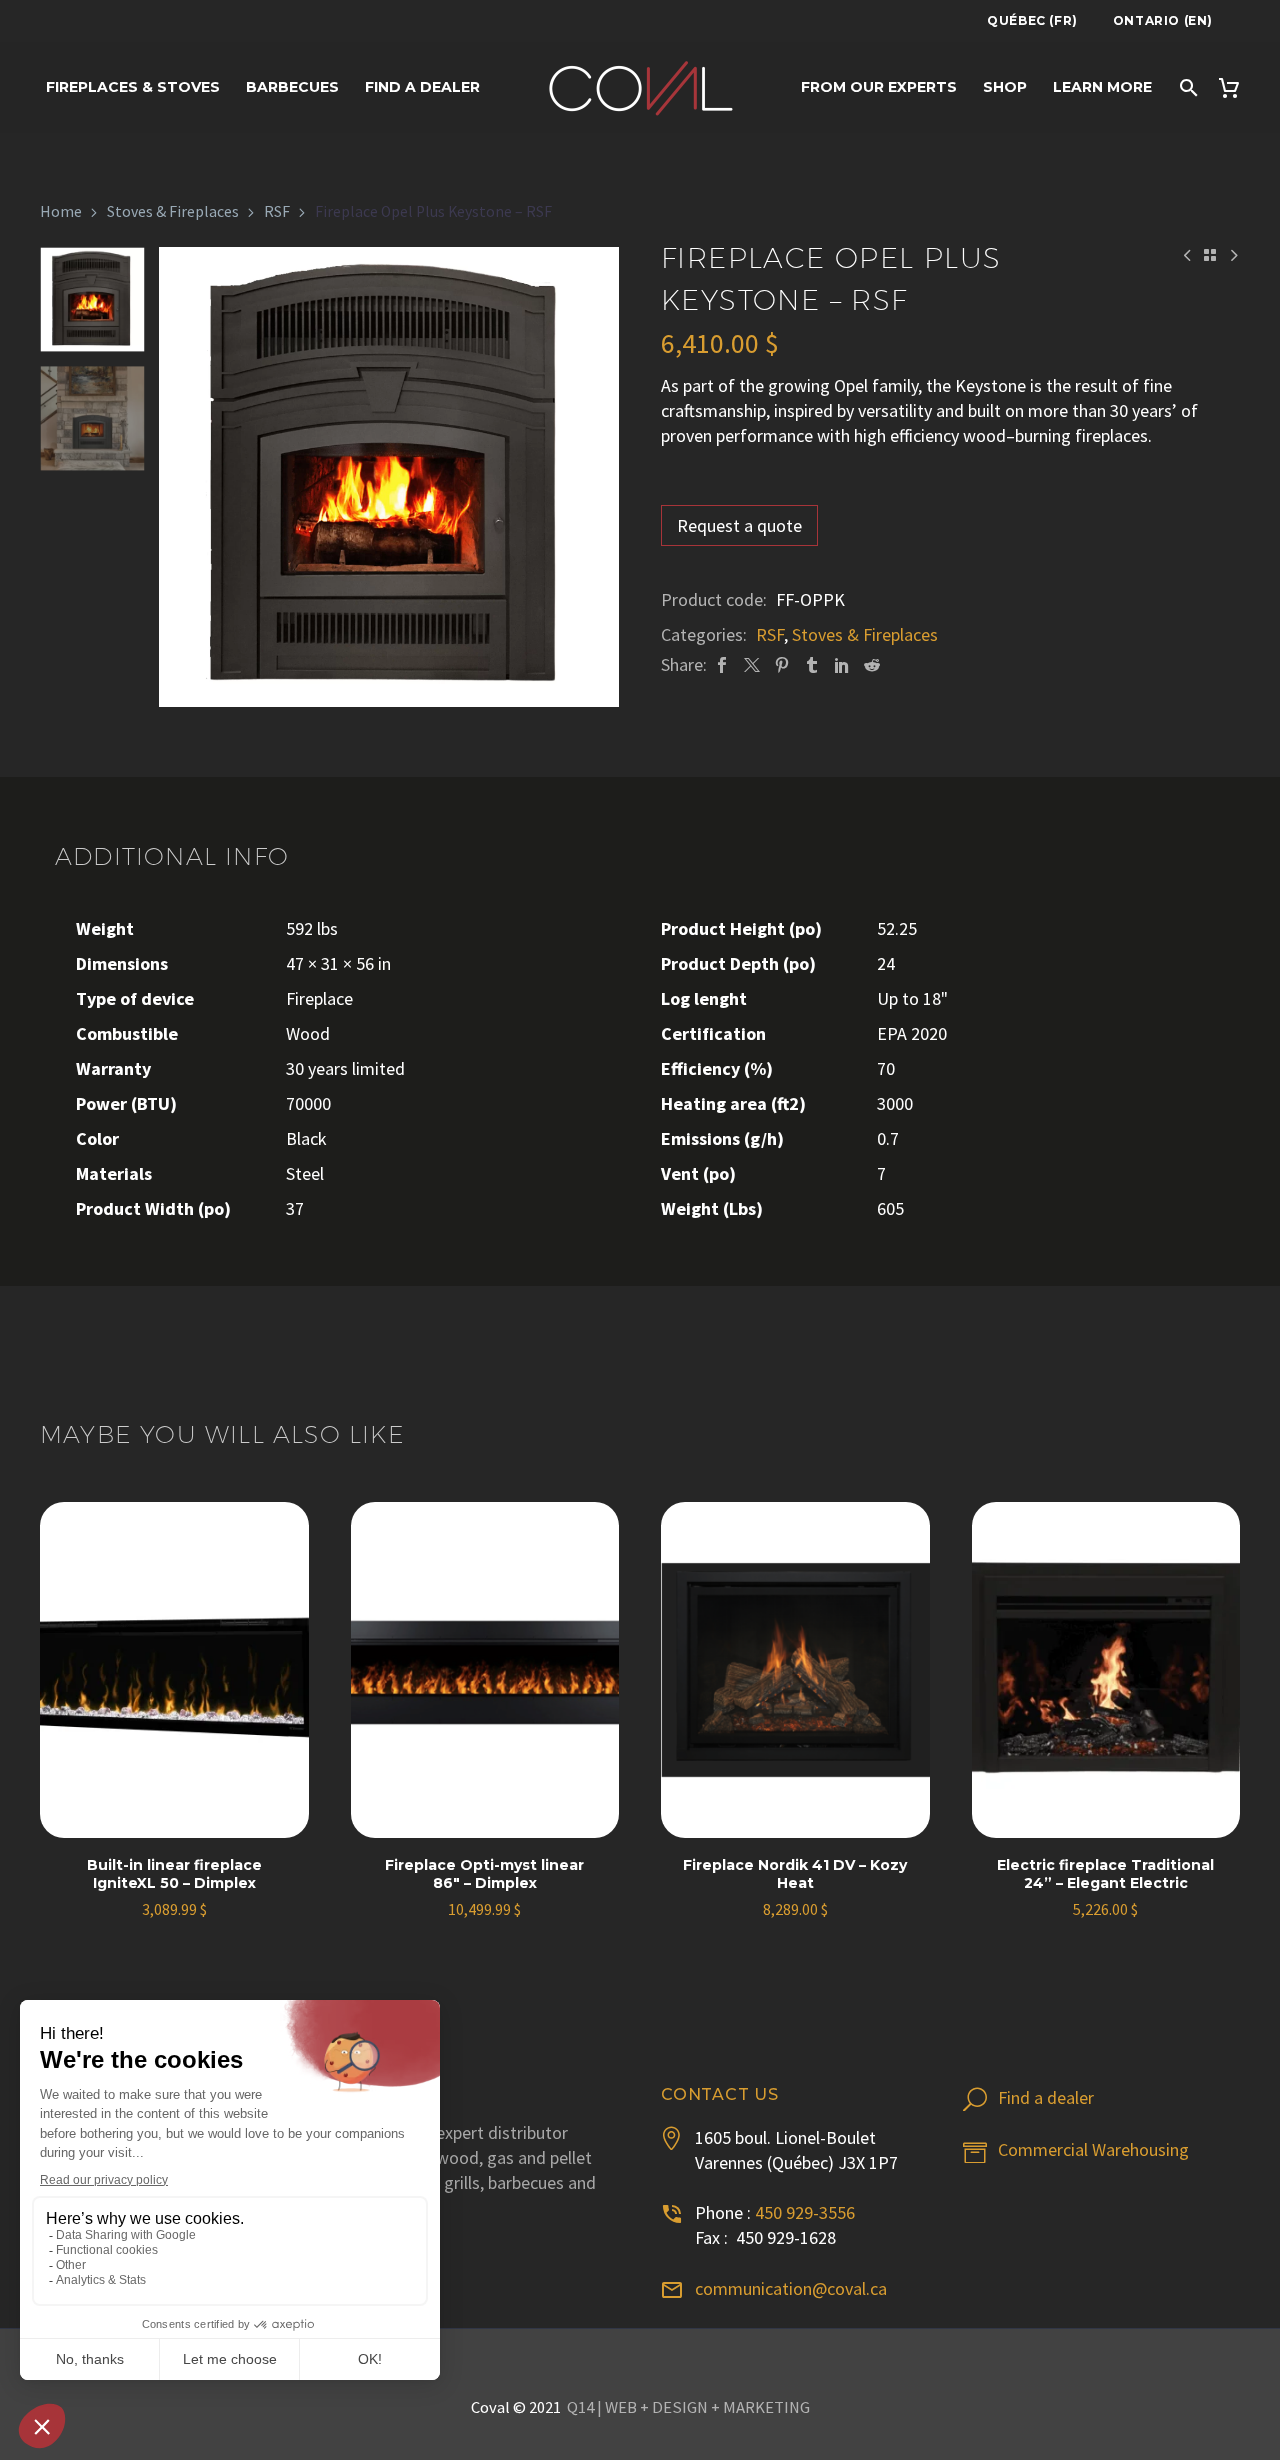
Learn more (1102, 87)
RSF (277, 211)
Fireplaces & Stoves (133, 87)
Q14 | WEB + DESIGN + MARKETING (688, 2407)
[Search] (1187, 87)
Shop (1005, 87)
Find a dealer (422, 87)
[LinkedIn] (842, 664)
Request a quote (739, 525)
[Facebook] (722, 664)
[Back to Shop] (1210, 255)
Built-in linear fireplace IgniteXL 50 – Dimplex (174, 1874)
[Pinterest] (782, 664)
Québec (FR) (1032, 20)
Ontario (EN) (1163, 20)
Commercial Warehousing (1093, 2149)
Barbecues (292, 87)
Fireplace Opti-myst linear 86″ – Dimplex (484, 1874)
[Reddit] (872, 664)
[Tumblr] (812, 664)
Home (61, 211)
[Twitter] (752, 664)
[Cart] (1235, 87)
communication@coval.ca (791, 2288)
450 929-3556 (805, 2212)
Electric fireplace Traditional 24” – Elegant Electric (1105, 1874)
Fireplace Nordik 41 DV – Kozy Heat (795, 1874)
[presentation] (184, 477)
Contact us (720, 2094)
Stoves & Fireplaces (173, 211)
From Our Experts (879, 87)
